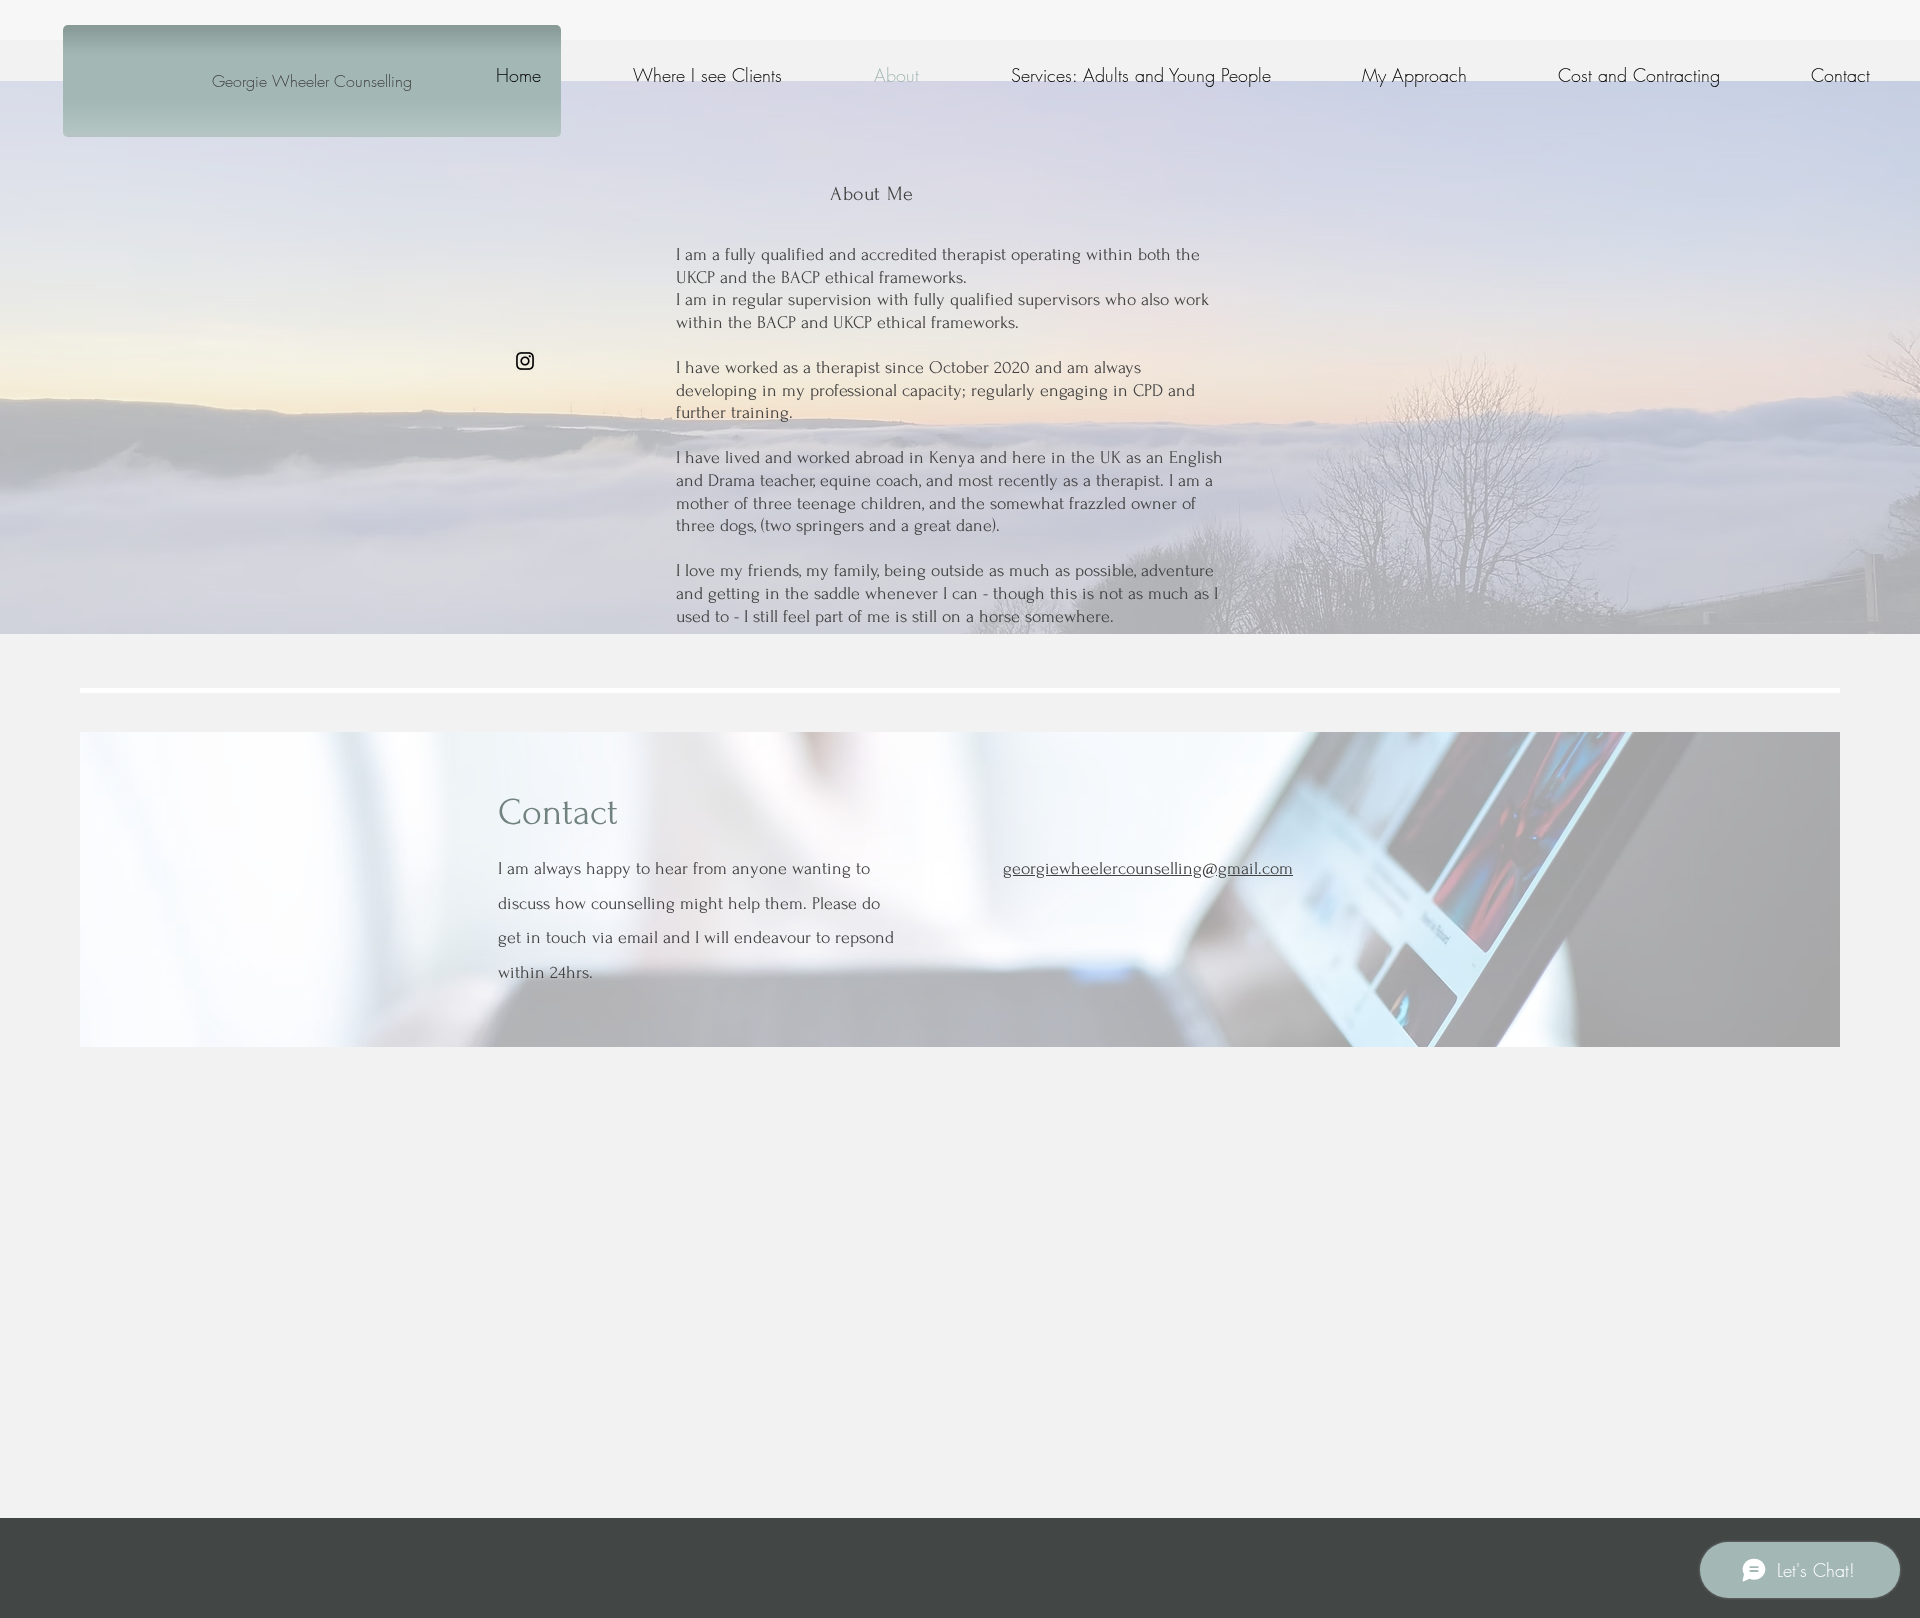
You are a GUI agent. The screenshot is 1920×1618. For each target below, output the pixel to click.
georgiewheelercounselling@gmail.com (1148, 868)
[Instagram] (525, 361)
